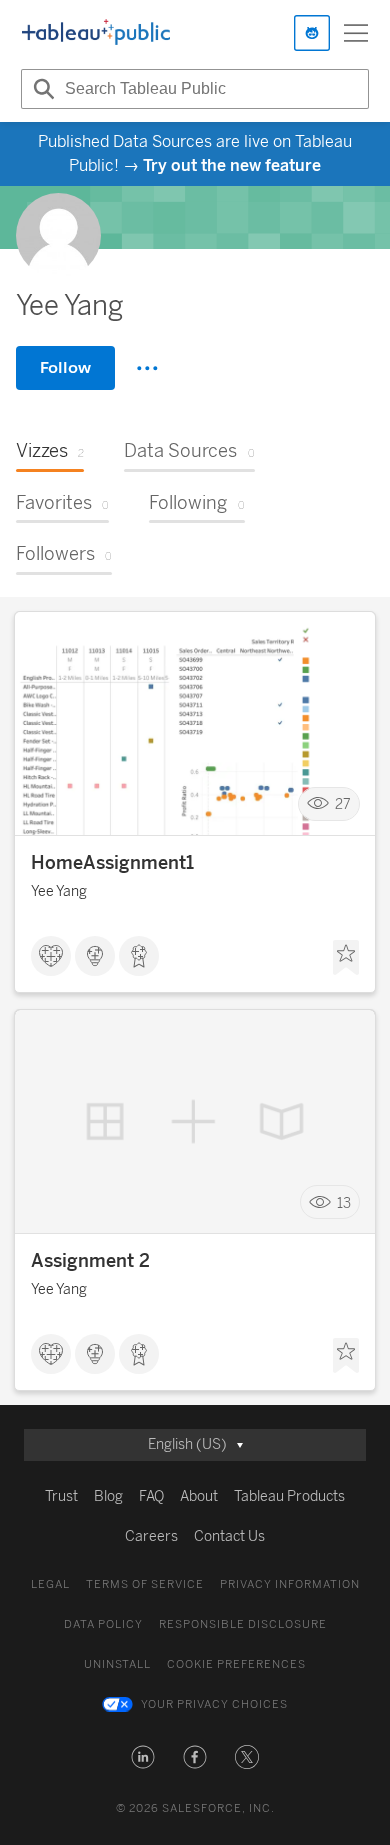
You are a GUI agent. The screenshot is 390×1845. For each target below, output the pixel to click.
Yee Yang (59, 891)
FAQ (151, 1496)
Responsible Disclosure (243, 1624)
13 (344, 1202)
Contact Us (229, 1536)
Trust (61, 1496)
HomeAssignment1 (112, 863)
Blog (108, 1496)
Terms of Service (145, 1584)
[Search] (41, 89)
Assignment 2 (90, 1261)
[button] (143, 1757)
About (199, 1496)
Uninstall (117, 1664)
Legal (50, 1584)
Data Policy (103, 1624)
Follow (65, 367)
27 (343, 804)
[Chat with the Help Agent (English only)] (312, 33)
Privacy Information (290, 1584)
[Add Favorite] (346, 958)
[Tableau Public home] (96, 33)
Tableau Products (289, 1496)
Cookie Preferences (236, 1664)
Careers (151, 1536)
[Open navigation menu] (356, 33)
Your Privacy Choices (214, 1704)
